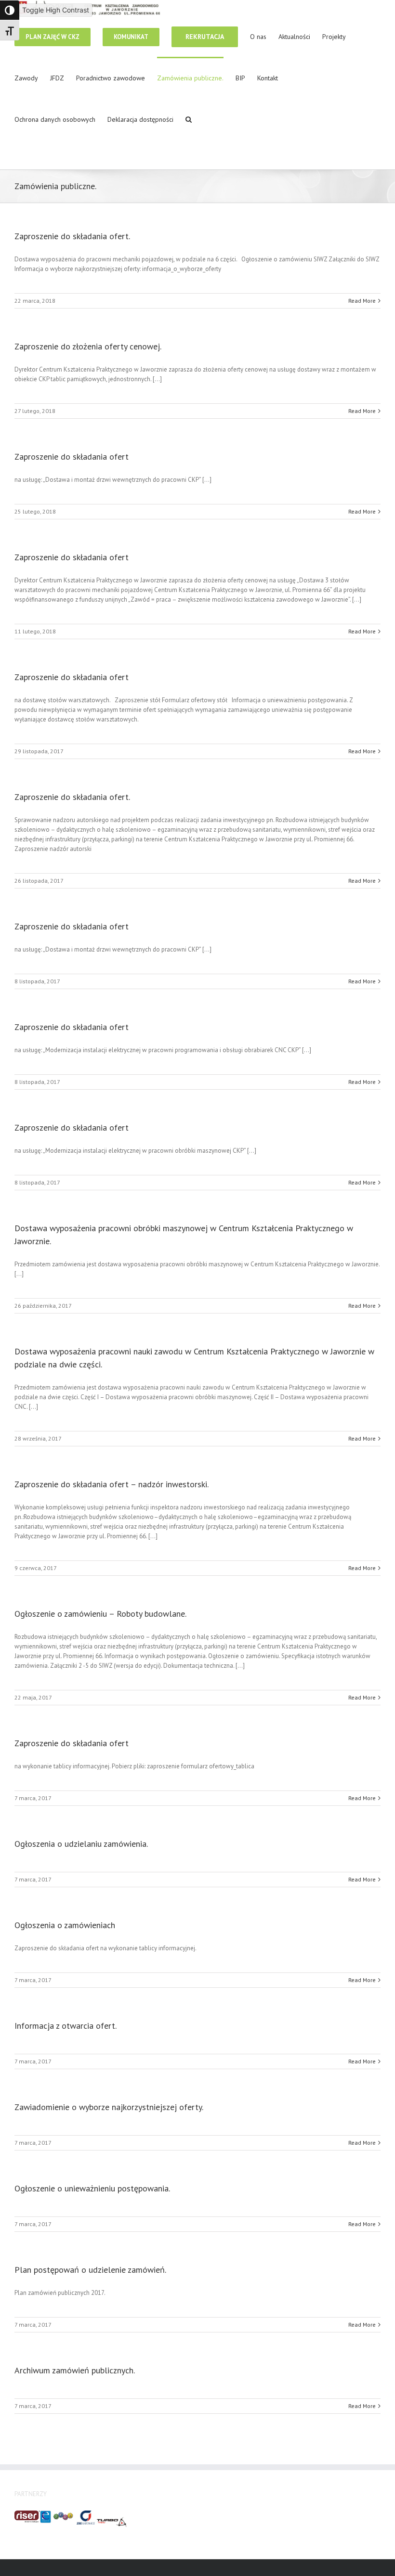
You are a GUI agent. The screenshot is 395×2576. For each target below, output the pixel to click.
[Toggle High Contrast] (10, 10)
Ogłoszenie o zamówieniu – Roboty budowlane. (100, 1614)
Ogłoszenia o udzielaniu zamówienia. (81, 1844)
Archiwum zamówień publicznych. (75, 2370)
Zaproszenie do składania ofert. (72, 236)
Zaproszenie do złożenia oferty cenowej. (88, 346)
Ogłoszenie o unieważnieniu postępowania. (92, 2188)
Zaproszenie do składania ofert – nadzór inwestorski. (112, 1484)
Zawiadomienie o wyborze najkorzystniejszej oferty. (109, 2107)
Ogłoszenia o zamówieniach (65, 1925)
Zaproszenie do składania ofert (72, 457)
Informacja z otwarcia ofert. (66, 2026)
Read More (362, 301)
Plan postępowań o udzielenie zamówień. (90, 2270)
